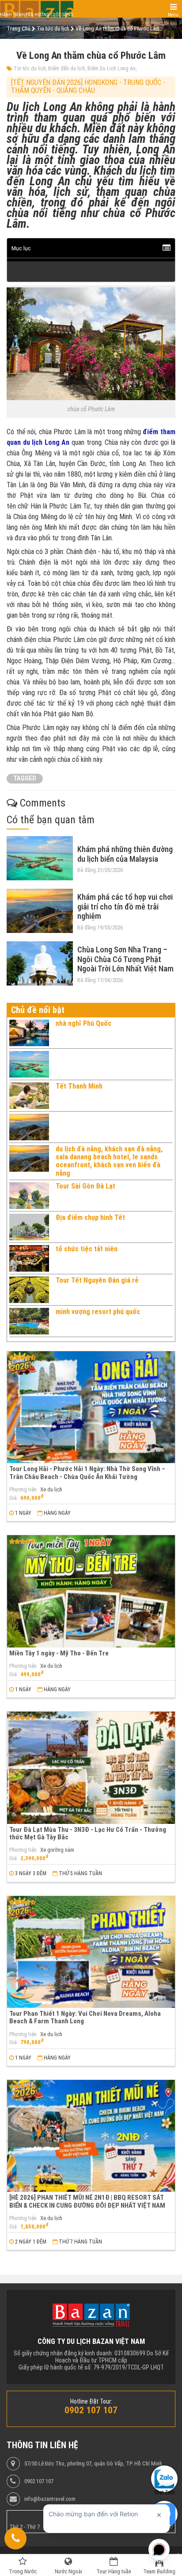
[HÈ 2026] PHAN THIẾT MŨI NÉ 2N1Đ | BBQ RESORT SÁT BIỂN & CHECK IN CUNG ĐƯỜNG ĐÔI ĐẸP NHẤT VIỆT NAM (87, 2201)
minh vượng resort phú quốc (98, 1312)
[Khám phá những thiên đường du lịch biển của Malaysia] (40, 858)
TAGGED (25, 778)
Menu (173, 15)
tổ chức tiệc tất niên (87, 1249)
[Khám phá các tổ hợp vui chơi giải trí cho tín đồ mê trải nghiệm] (40, 911)
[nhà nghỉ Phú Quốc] (29, 1033)
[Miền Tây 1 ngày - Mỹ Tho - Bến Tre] (91, 1591)
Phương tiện (23, 1490)
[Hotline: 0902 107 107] (15, 2538)
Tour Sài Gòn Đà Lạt (85, 1186)
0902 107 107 (39, 2481)
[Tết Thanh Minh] (29, 1096)
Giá (13, 1498)
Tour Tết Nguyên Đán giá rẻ (97, 1280)
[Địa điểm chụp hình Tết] (29, 1227)
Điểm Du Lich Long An (112, 69)
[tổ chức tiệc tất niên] (29, 1258)
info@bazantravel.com (50, 2499)
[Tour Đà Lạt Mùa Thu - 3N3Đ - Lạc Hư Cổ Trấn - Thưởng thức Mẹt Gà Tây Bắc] (91, 1768)
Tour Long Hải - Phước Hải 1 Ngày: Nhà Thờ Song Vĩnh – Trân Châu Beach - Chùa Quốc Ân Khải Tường (87, 1473)
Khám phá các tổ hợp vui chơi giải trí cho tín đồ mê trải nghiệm (125, 906)
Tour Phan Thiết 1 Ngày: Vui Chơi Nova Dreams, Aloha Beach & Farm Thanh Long (85, 2017)
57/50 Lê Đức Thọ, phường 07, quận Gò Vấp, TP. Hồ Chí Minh (93, 2464)
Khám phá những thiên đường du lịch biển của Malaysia (125, 854)
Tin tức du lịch (30, 69)
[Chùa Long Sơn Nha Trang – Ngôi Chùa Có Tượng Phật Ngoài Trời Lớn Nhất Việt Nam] (40, 963)
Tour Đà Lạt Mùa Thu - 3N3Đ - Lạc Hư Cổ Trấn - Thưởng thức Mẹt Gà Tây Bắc (88, 1833)
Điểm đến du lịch (67, 69)
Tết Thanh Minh (79, 1086)
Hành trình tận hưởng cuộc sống (37, 15)
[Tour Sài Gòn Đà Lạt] (29, 1196)
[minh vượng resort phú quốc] (29, 1321)
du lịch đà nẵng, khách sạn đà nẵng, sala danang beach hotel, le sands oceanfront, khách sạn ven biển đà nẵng (109, 1161)
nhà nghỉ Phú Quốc (83, 1023)
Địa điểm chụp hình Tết (90, 1217)
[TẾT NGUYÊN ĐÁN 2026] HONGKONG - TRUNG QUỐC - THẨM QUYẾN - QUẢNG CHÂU (88, 86)
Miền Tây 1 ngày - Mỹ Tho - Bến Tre (59, 1653)
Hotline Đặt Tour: (91, 2401)
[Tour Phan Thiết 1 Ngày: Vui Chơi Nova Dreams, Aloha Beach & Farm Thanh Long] (91, 1952)
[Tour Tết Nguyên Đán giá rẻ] (29, 1290)
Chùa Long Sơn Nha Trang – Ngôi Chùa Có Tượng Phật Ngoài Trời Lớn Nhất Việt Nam (125, 959)
